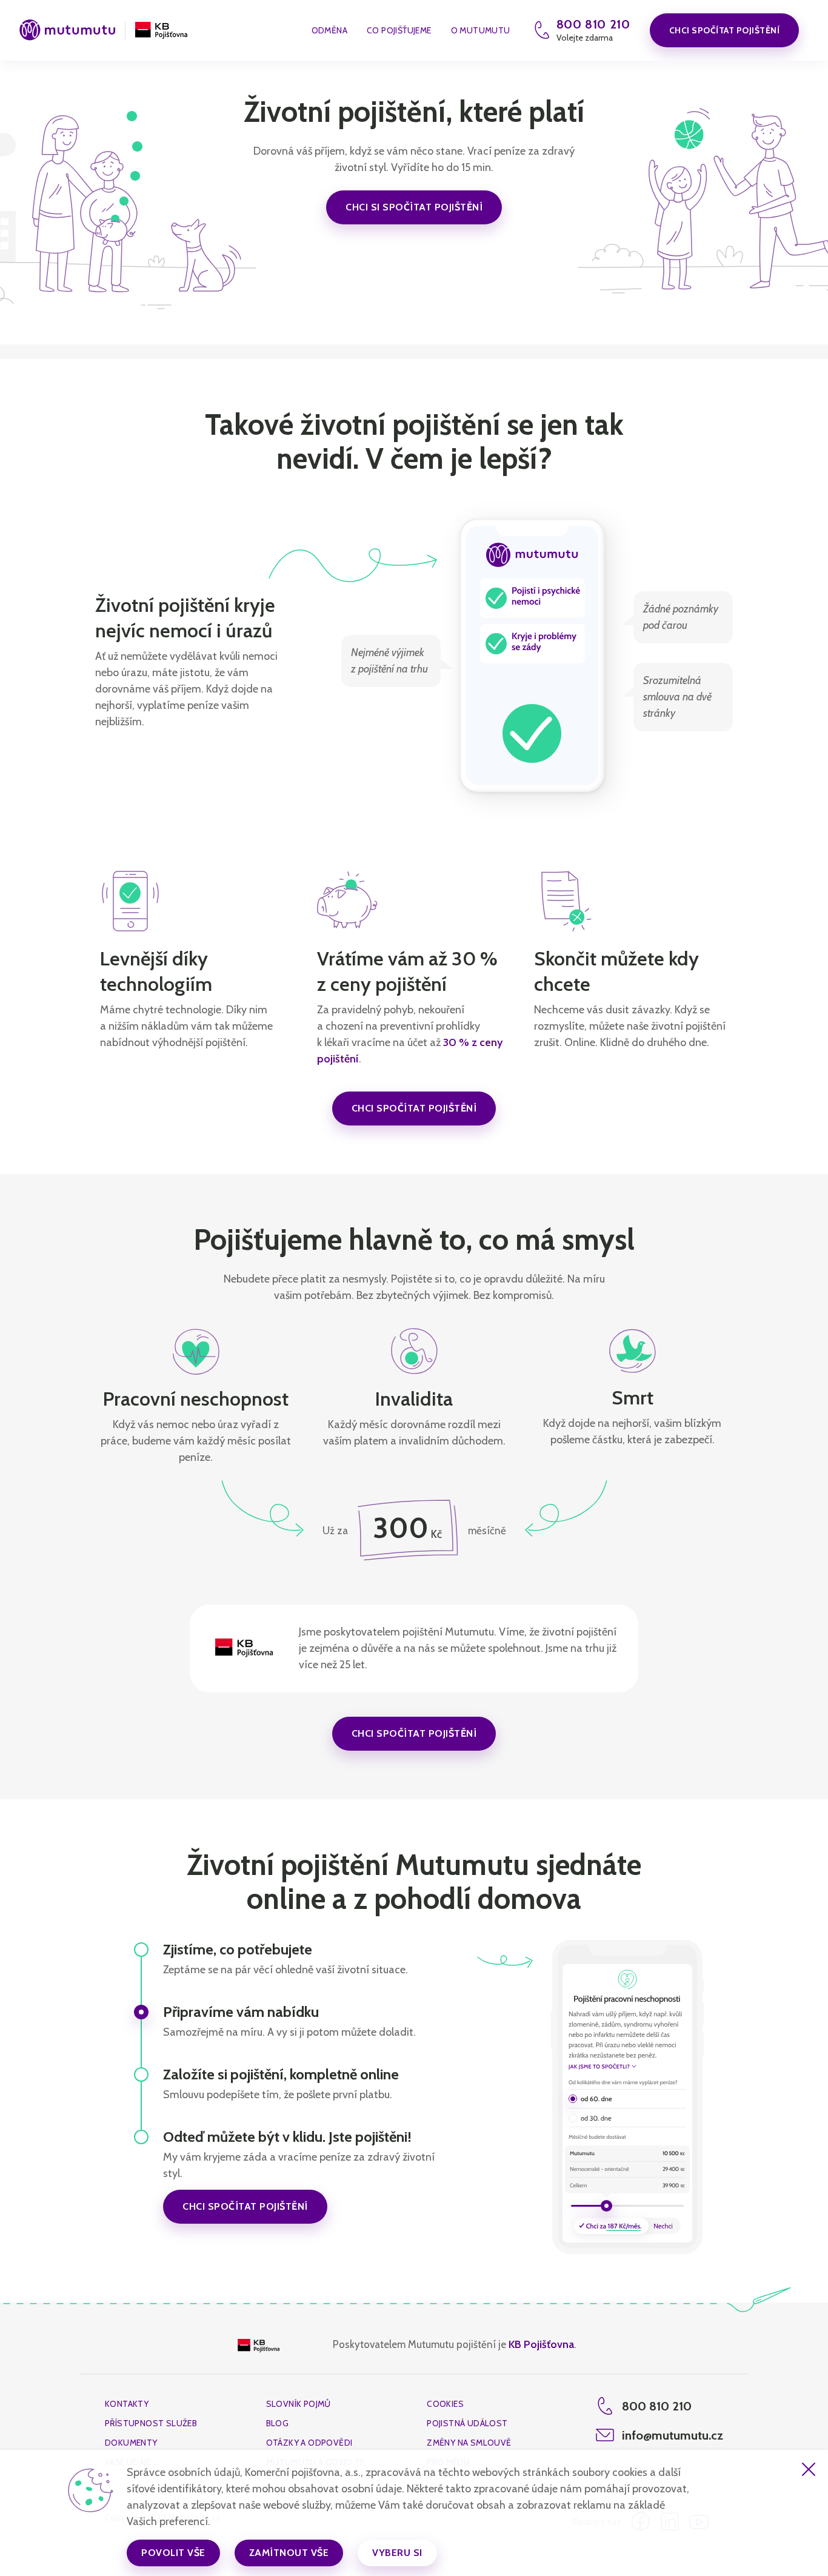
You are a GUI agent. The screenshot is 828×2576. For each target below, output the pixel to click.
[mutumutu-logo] (67, 31)
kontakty (127, 2404)
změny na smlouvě (469, 2443)
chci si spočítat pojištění (414, 207)
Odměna (329, 31)
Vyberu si (397, 2553)
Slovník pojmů (299, 2404)
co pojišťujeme (399, 31)
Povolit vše (173, 2553)
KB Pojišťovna (541, 2344)
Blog (278, 2423)
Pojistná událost (467, 2423)
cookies (445, 2404)
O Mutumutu (481, 31)
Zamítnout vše (289, 2553)
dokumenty (131, 2443)
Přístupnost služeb (151, 2423)
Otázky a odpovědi (309, 2443)
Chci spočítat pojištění (725, 30)
